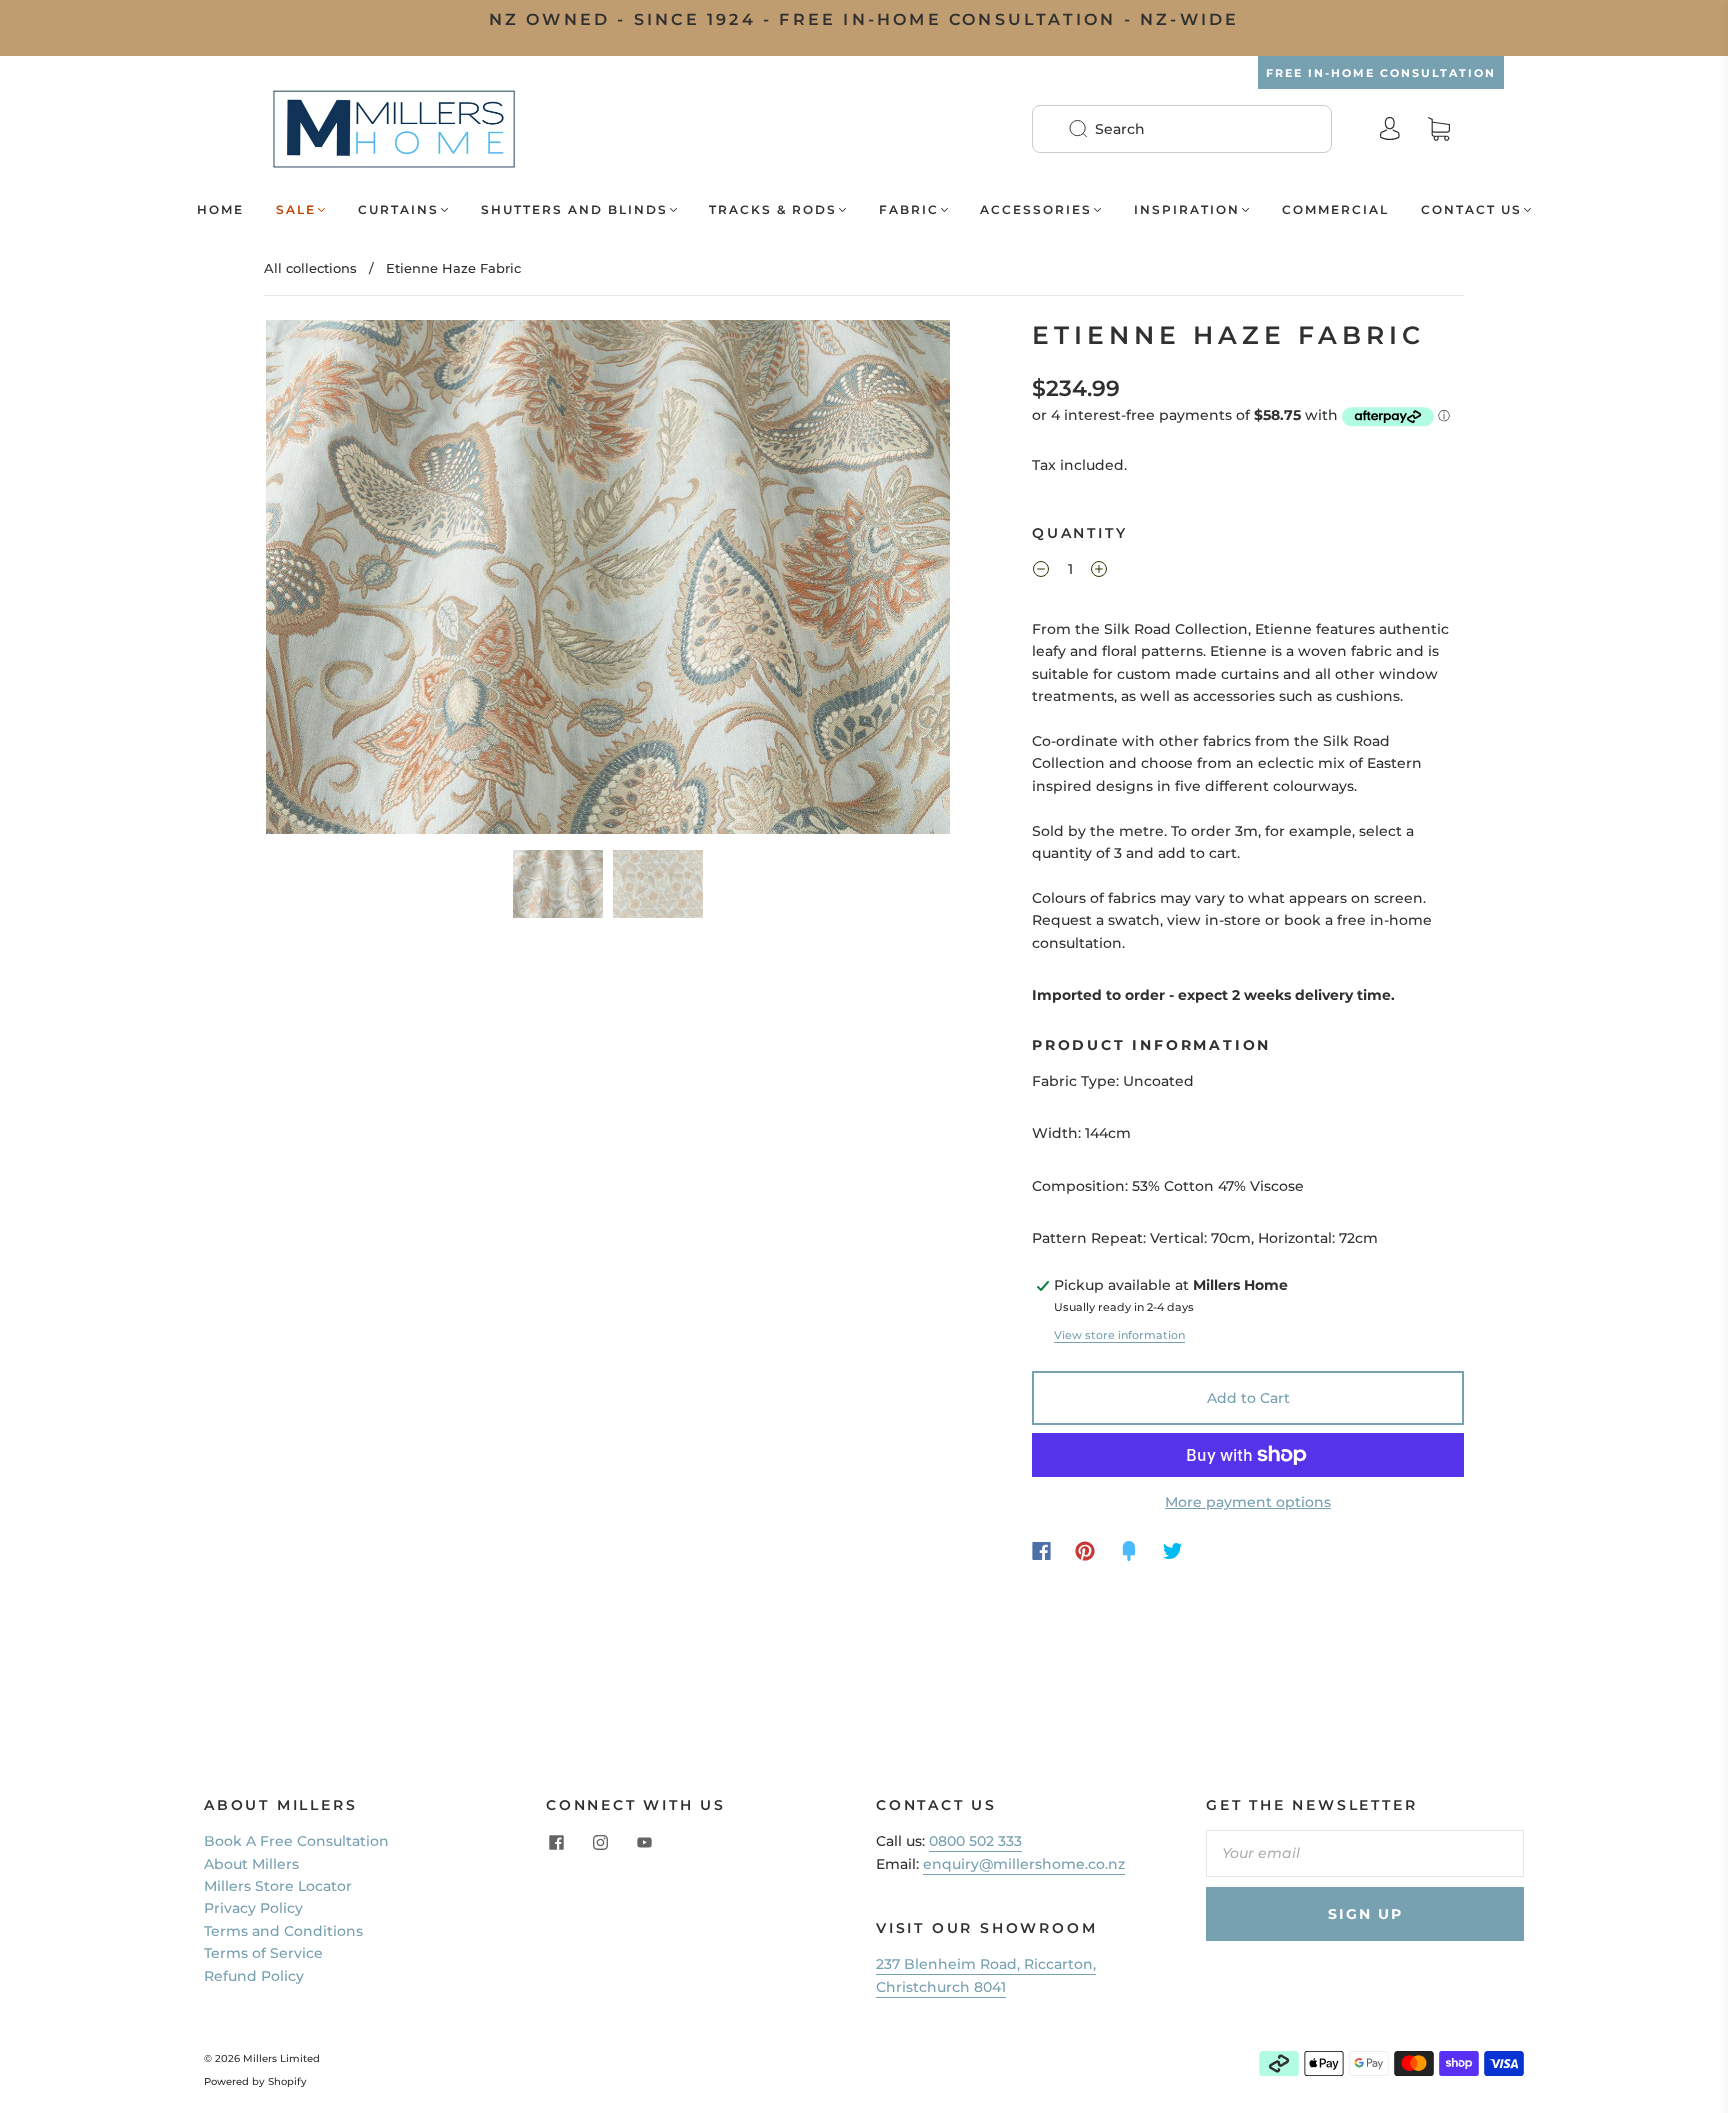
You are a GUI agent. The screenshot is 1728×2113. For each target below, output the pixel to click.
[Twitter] (1173, 1551)
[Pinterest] (1085, 1551)
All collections (310, 268)
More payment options (1248, 1502)
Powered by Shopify (255, 2081)
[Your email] (1365, 1853)
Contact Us (1471, 209)
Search (1120, 129)
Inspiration (1187, 209)
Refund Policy (254, 1976)
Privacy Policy (253, 1908)
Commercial (1335, 209)
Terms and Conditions (283, 1931)
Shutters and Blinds (574, 209)
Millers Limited (281, 2058)
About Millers (251, 1864)
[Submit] (1091, 129)
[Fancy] (1129, 1551)
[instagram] (600, 1842)
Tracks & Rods (773, 209)
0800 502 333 (975, 1841)
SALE (296, 209)
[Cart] (1439, 129)
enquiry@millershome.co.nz (1024, 1864)
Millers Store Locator (278, 1886)
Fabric (909, 209)
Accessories (1036, 209)
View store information (1119, 1335)
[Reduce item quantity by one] (1041, 572)
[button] (334, 581)
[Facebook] (1041, 1551)
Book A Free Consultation (296, 1841)
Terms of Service (263, 1953)
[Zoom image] (608, 581)
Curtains (398, 209)
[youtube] (644, 1842)
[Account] (1390, 129)
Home (220, 209)
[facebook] (556, 1842)
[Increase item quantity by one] (1099, 572)
